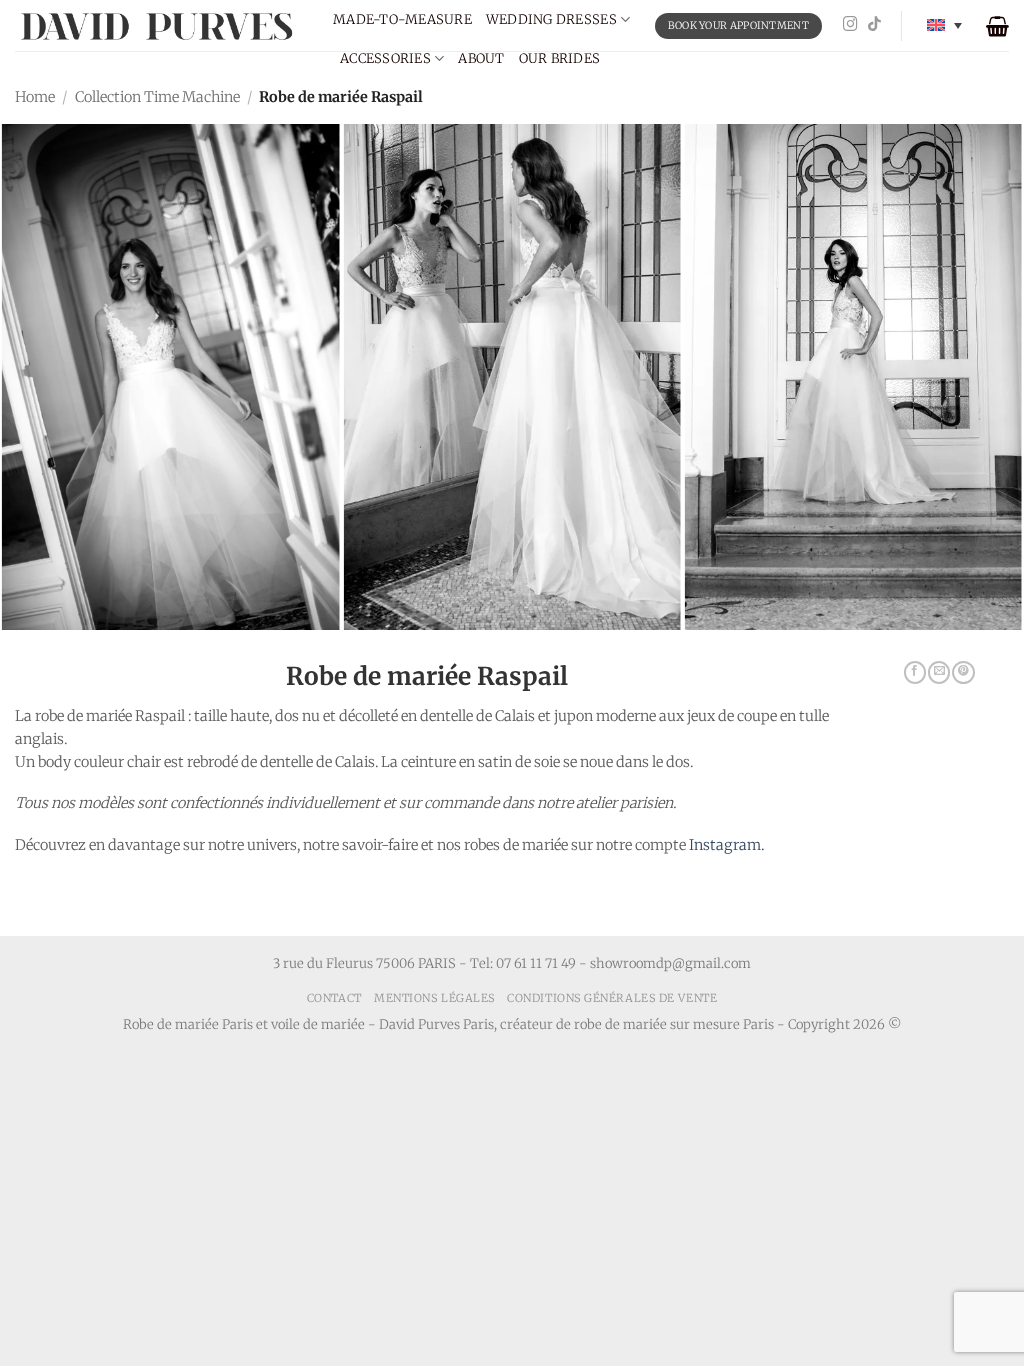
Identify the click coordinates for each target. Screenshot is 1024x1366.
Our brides (560, 58)
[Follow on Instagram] (850, 25)
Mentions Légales (434, 998)
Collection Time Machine (157, 97)
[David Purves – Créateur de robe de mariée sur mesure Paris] (159, 25)
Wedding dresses (551, 19)
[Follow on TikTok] (874, 25)
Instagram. (726, 845)
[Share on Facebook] (915, 673)
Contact (334, 998)
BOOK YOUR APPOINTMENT (738, 25)
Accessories (385, 58)
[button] (997, 26)
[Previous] (46, 341)
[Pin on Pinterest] (963, 673)
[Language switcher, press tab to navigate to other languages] (944, 25)
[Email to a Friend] (939, 673)
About (481, 58)
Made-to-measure (402, 19)
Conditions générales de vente (612, 998)
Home (35, 97)
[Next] (978, 341)
